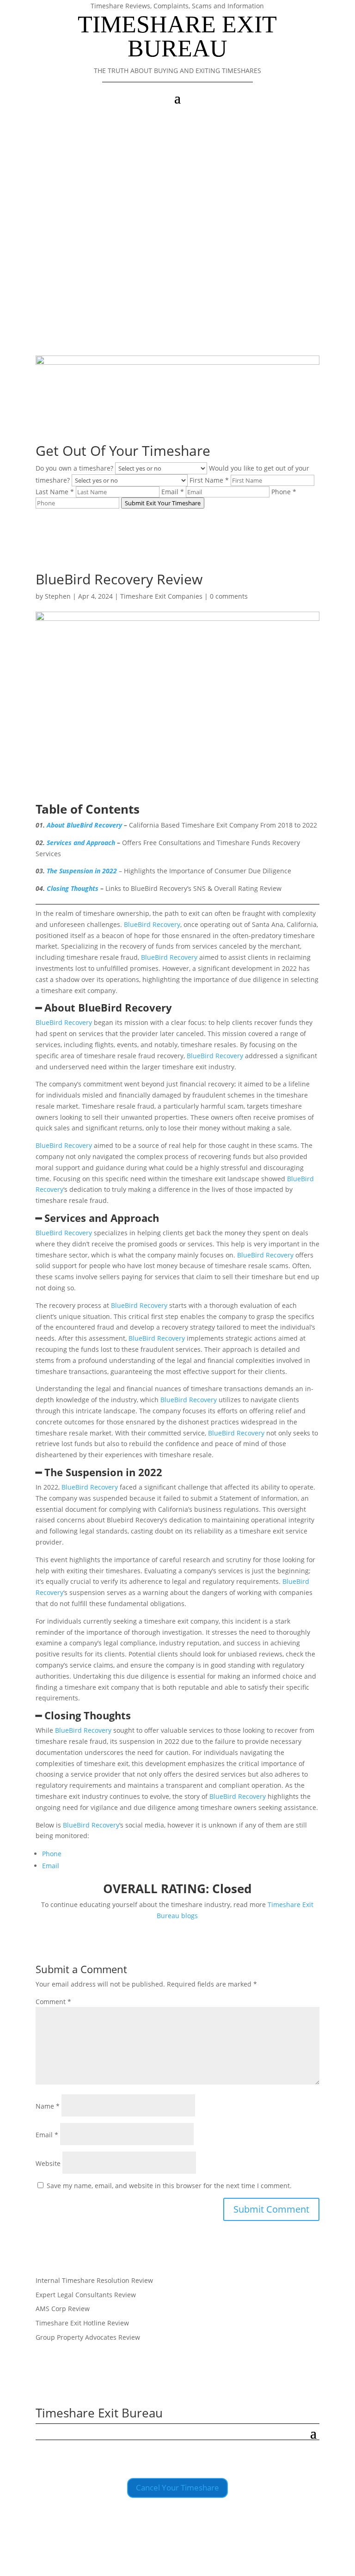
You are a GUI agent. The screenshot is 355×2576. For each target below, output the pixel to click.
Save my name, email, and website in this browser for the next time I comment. (169, 2186)
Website (48, 2163)
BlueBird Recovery (152, 924)
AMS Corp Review (63, 2309)
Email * (173, 492)
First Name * (209, 480)
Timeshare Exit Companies (161, 596)
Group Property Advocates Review (88, 2337)
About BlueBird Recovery (84, 825)
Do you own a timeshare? (74, 468)
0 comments (229, 596)
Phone (52, 1854)
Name (48, 2106)
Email (51, 1866)
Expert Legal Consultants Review (86, 2295)
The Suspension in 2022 (82, 871)
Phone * (284, 492)
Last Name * (55, 492)
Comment (53, 2002)
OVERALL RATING (154, 1889)
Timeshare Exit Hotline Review (82, 2323)
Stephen (58, 596)
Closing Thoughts (73, 888)
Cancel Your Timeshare (177, 2487)
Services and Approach (81, 843)
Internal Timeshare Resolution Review (94, 2280)
